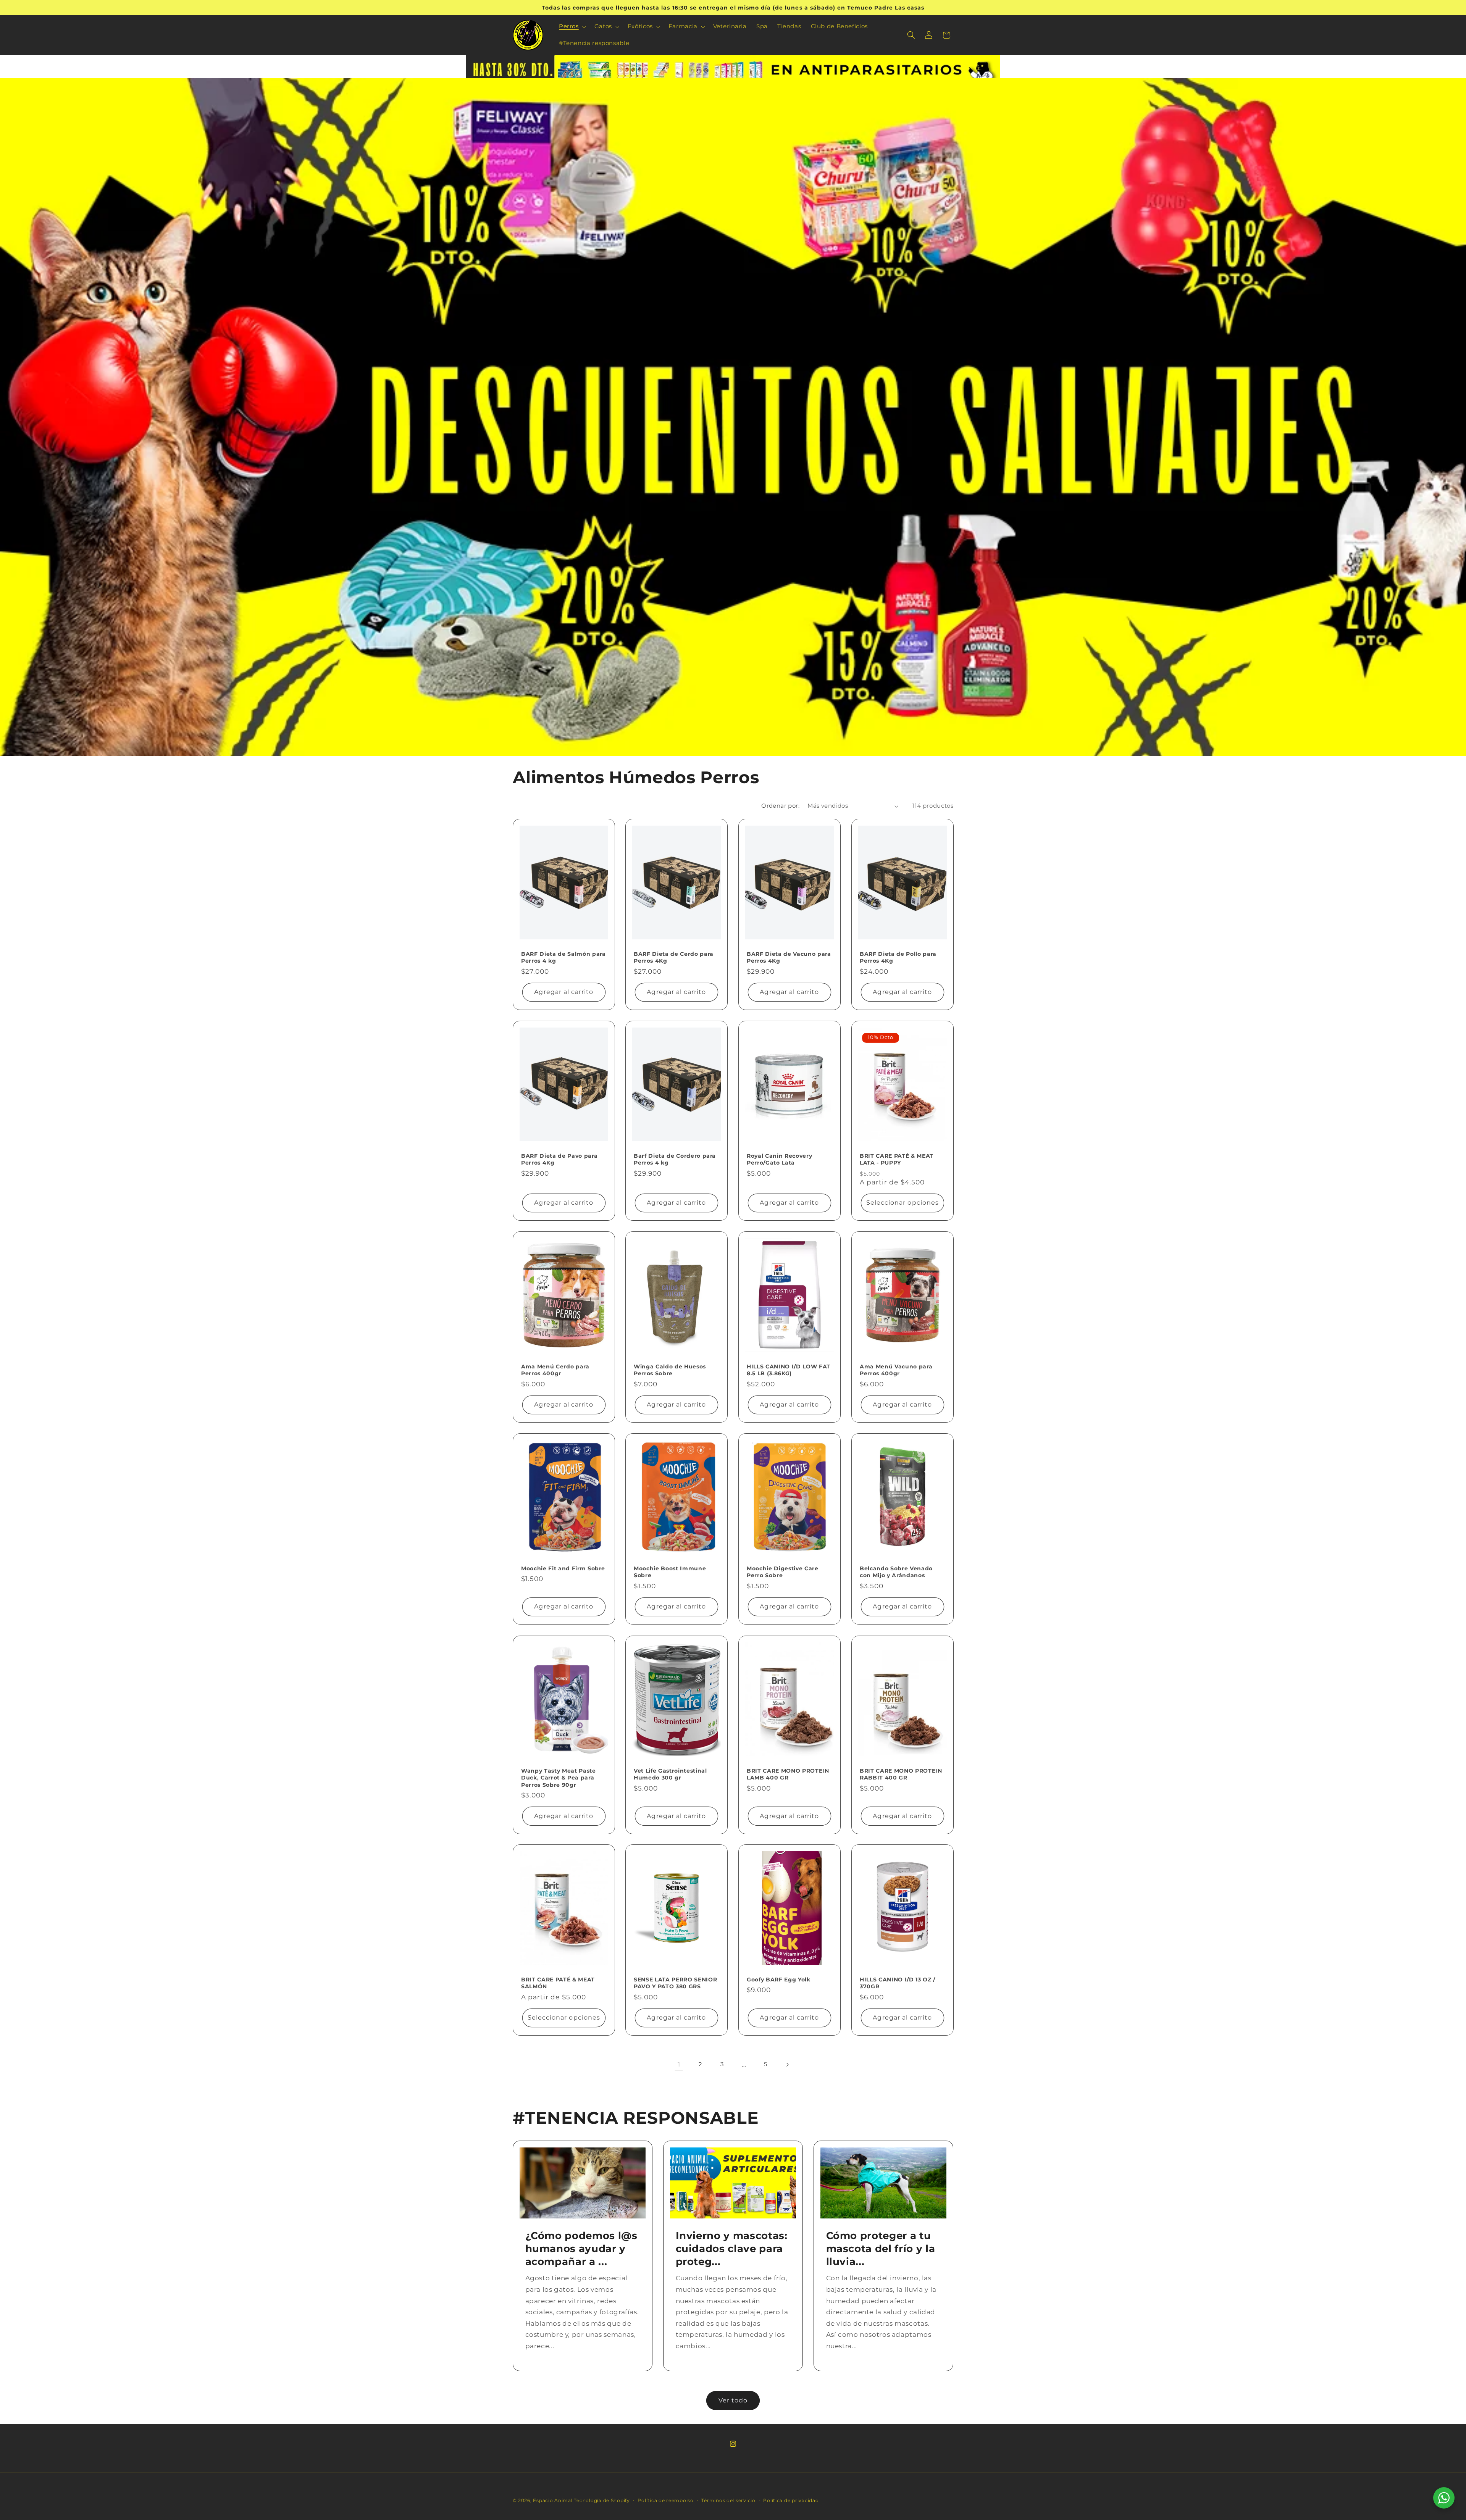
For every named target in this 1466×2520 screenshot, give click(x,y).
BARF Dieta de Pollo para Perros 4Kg (898, 957)
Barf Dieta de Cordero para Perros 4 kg (675, 1159)
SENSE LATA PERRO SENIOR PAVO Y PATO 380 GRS (675, 1983)
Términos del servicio (728, 2501)
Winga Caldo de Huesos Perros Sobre (670, 1370)
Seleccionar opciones (903, 1203)
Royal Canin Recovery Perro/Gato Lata (779, 1159)
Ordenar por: (780, 806)
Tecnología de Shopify (602, 2501)
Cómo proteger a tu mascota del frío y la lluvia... (881, 2248)
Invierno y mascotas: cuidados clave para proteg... (731, 2248)
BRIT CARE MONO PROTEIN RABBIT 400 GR (901, 1774)
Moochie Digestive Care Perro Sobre (783, 1572)
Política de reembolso (665, 2501)
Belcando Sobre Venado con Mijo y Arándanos (896, 1572)
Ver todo (733, 2400)
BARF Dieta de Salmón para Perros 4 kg (563, 957)
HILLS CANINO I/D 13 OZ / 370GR (898, 1983)
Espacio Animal (553, 2501)
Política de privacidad (791, 2501)
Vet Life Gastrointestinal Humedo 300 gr (670, 1774)
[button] (572, 27)
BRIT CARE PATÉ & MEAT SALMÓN (558, 1983)
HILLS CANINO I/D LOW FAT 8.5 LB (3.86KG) (789, 1370)
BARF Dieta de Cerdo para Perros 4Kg (674, 957)
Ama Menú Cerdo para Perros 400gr (555, 1370)
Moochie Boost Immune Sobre (670, 1572)
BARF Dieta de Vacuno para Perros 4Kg (789, 957)
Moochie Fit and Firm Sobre (563, 1568)
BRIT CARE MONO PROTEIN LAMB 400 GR (788, 1774)
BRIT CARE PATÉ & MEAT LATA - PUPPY (897, 1159)
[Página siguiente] (787, 2065)
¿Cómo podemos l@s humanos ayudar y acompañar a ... (581, 2248)
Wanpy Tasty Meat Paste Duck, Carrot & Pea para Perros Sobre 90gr (559, 1777)
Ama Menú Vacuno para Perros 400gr (896, 1370)
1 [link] (679, 2064)
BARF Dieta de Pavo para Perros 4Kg (559, 1159)
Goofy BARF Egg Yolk (779, 1980)
